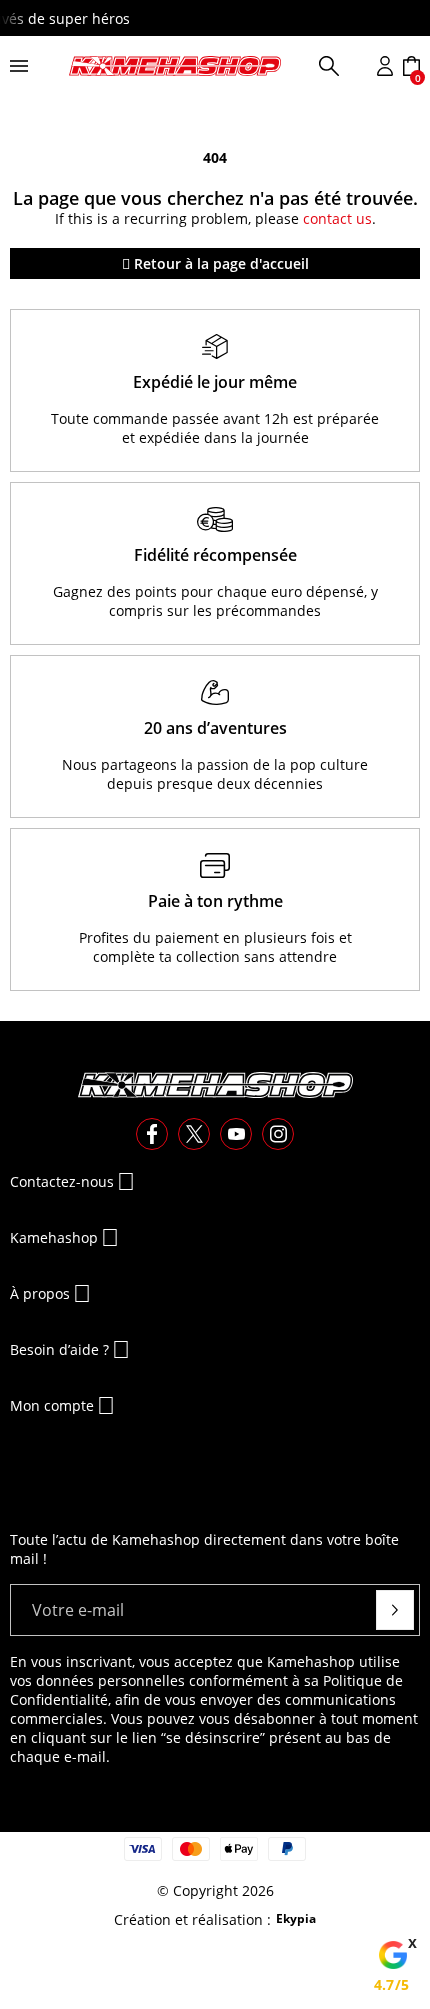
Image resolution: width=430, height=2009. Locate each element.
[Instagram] (278, 1134)
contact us (337, 218)
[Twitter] (194, 1134)
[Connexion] (385, 66)
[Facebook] (152, 1134)
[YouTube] (236, 1134)
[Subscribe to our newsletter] (395, 1610)
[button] (329, 66)
